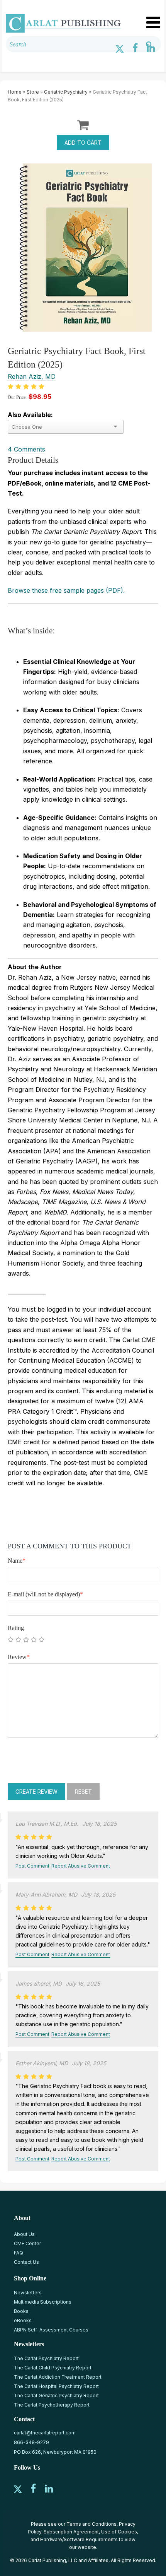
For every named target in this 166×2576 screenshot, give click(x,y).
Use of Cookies (119, 2532)
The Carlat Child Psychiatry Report (53, 2368)
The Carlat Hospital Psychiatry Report (56, 2386)
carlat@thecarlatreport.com (45, 2433)
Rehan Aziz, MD (32, 376)
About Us (24, 2234)
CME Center (27, 2243)
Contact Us (26, 2262)
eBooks (23, 2320)
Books (21, 2311)
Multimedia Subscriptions (43, 2302)
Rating (16, 1628)
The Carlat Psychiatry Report (46, 2358)
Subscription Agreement (71, 2532)
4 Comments (26, 449)
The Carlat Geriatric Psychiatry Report (56, 2396)
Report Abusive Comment (81, 1866)
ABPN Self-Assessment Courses (51, 2330)
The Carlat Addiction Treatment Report (58, 2377)
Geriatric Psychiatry (66, 92)
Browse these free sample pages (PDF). (66, 590)
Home (15, 92)
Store (33, 92)
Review (19, 1657)
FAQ (19, 2253)
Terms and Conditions (91, 2524)
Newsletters (28, 2293)
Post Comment (32, 1866)
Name (17, 1561)
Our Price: (17, 397)
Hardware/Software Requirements (79, 2539)
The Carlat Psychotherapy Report (52, 2405)
